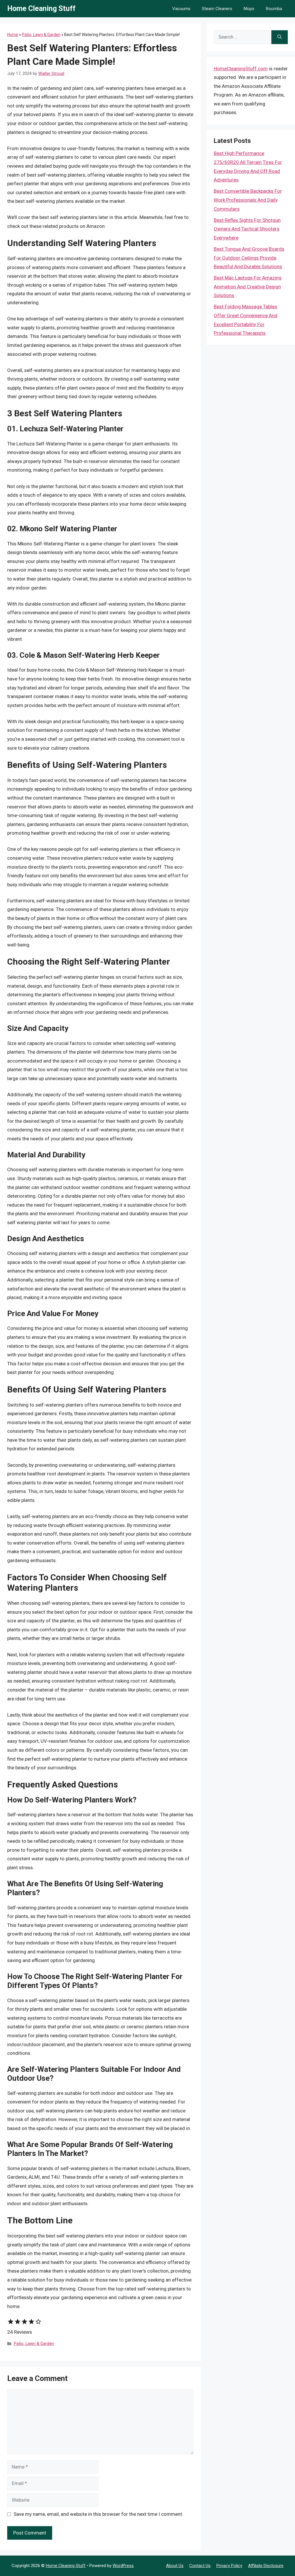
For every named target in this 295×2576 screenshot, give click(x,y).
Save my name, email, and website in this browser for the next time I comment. (98, 2514)
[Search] (280, 37)
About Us (175, 2566)
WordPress (123, 2566)
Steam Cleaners (217, 9)
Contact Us (200, 2566)
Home (13, 35)
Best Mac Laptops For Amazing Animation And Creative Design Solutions (248, 287)
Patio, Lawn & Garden (41, 35)
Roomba (274, 9)
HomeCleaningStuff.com (241, 69)
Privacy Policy (229, 2566)
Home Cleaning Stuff (41, 8)
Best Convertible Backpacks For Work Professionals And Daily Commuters (248, 200)
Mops (249, 9)
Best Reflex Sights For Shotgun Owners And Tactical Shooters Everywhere (247, 229)
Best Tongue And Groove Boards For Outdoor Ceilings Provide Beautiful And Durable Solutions (249, 258)
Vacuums (181, 9)
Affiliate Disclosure (266, 2566)
